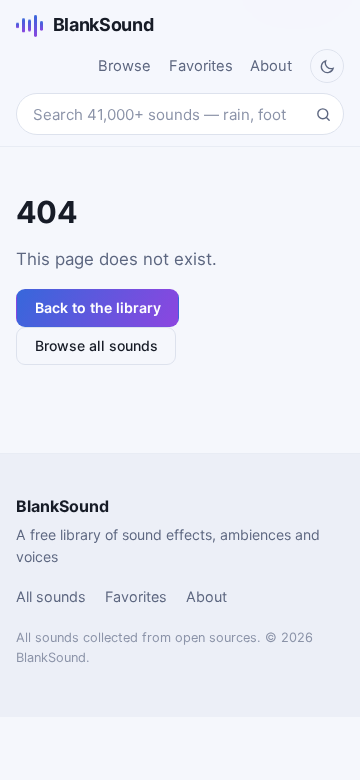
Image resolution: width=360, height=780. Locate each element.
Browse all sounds (96, 345)
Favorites (201, 66)
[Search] (323, 114)
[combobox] (180, 114)
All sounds (51, 596)
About (271, 66)
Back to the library (98, 307)
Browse (124, 66)
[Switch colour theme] (327, 66)
